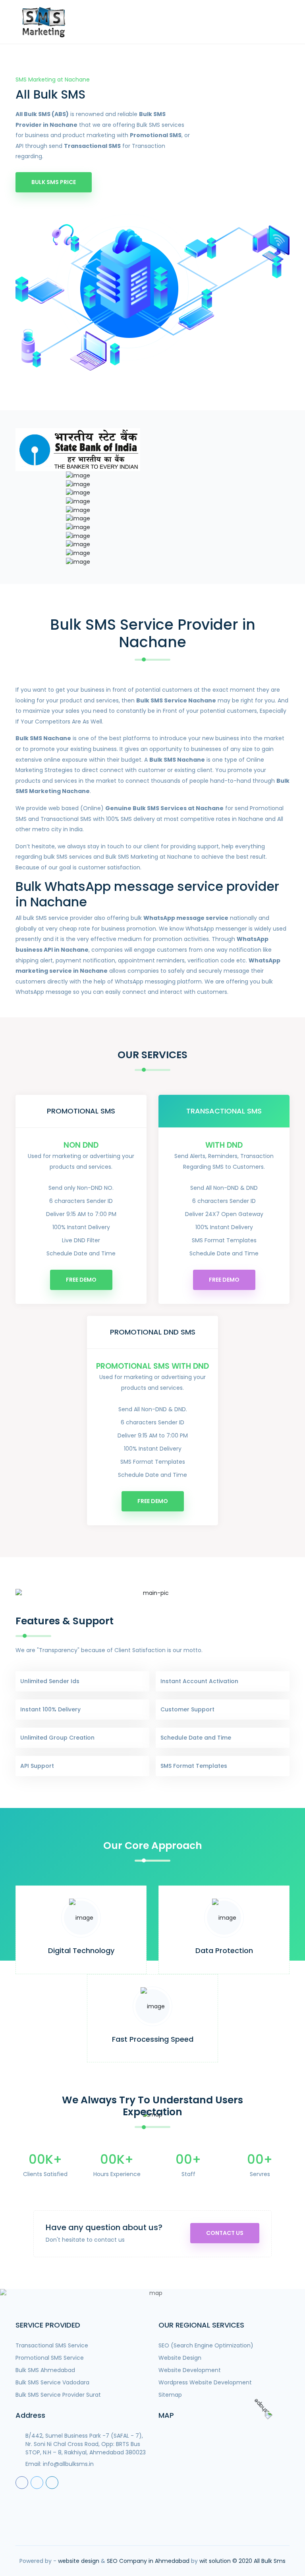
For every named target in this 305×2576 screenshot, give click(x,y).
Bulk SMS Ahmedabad (45, 2370)
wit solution (215, 2561)
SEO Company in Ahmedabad (148, 2561)
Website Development (190, 2370)
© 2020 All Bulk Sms (259, 2561)
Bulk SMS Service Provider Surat (58, 2395)
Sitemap (170, 2395)
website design (79, 2561)
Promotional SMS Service (50, 2358)
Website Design (180, 2358)
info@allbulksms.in (68, 2464)
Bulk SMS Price (54, 182)
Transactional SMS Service (52, 2345)
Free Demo (81, 1280)
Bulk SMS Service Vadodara (52, 2382)
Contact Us (225, 2233)
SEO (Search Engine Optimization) (206, 2345)
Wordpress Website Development (205, 2382)
